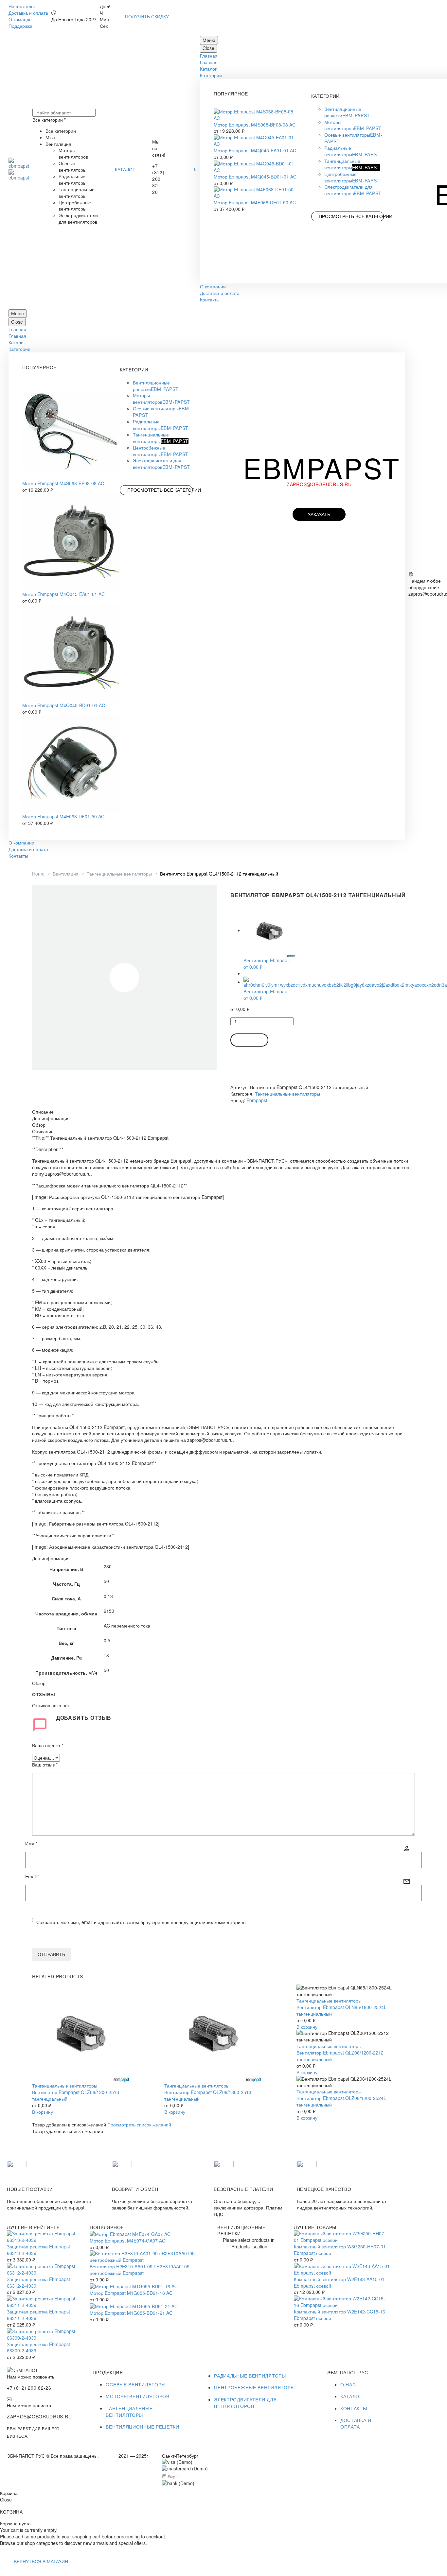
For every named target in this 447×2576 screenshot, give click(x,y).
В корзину (249, 1040)
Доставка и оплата (28, 13)
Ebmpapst (257, 1100)
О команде (20, 19)
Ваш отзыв (45, 1765)
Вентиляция (66, 874)
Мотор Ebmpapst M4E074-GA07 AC (127, 2241)
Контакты (210, 299)
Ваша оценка (48, 1745)
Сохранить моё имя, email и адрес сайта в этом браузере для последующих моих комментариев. (142, 1922)
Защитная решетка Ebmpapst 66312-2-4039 (38, 2282)
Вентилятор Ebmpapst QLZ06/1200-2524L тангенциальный (341, 2101)
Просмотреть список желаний (139, 2124)
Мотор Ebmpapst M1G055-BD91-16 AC (131, 2293)
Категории (211, 75)
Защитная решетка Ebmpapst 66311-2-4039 (38, 2315)
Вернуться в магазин (41, 2561)
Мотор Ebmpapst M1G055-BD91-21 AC (131, 2313)
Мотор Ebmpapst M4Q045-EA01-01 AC (255, 150)
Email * (32, 1877)
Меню (209, 40)
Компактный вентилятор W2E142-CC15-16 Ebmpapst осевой (340, 2315)
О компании (213, 286)
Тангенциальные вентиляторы (119, 874)
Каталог (208, 69)
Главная (209, 56)
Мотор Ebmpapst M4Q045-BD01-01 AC (255, 177)
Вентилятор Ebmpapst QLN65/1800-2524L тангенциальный (341, 2010)
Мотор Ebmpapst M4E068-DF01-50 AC (255, 202)
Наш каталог (22, 6)
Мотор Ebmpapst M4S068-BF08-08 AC (255, 125)
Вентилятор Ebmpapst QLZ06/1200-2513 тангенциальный (76, 2095)
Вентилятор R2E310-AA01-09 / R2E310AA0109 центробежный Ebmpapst (140, 2270)
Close (208, 48)
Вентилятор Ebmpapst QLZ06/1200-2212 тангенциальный (340, 2056)
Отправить (51, 1954)
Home (38, 874)
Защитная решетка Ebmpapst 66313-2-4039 (38, 2250)
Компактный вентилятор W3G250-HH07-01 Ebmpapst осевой (340, 2250)
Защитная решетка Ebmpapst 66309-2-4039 (38, 2347)
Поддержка (20, 26)
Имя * (31, 1843)
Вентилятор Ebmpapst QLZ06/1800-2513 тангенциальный (208, 2095)
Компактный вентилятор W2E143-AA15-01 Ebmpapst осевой (339, 2282)
